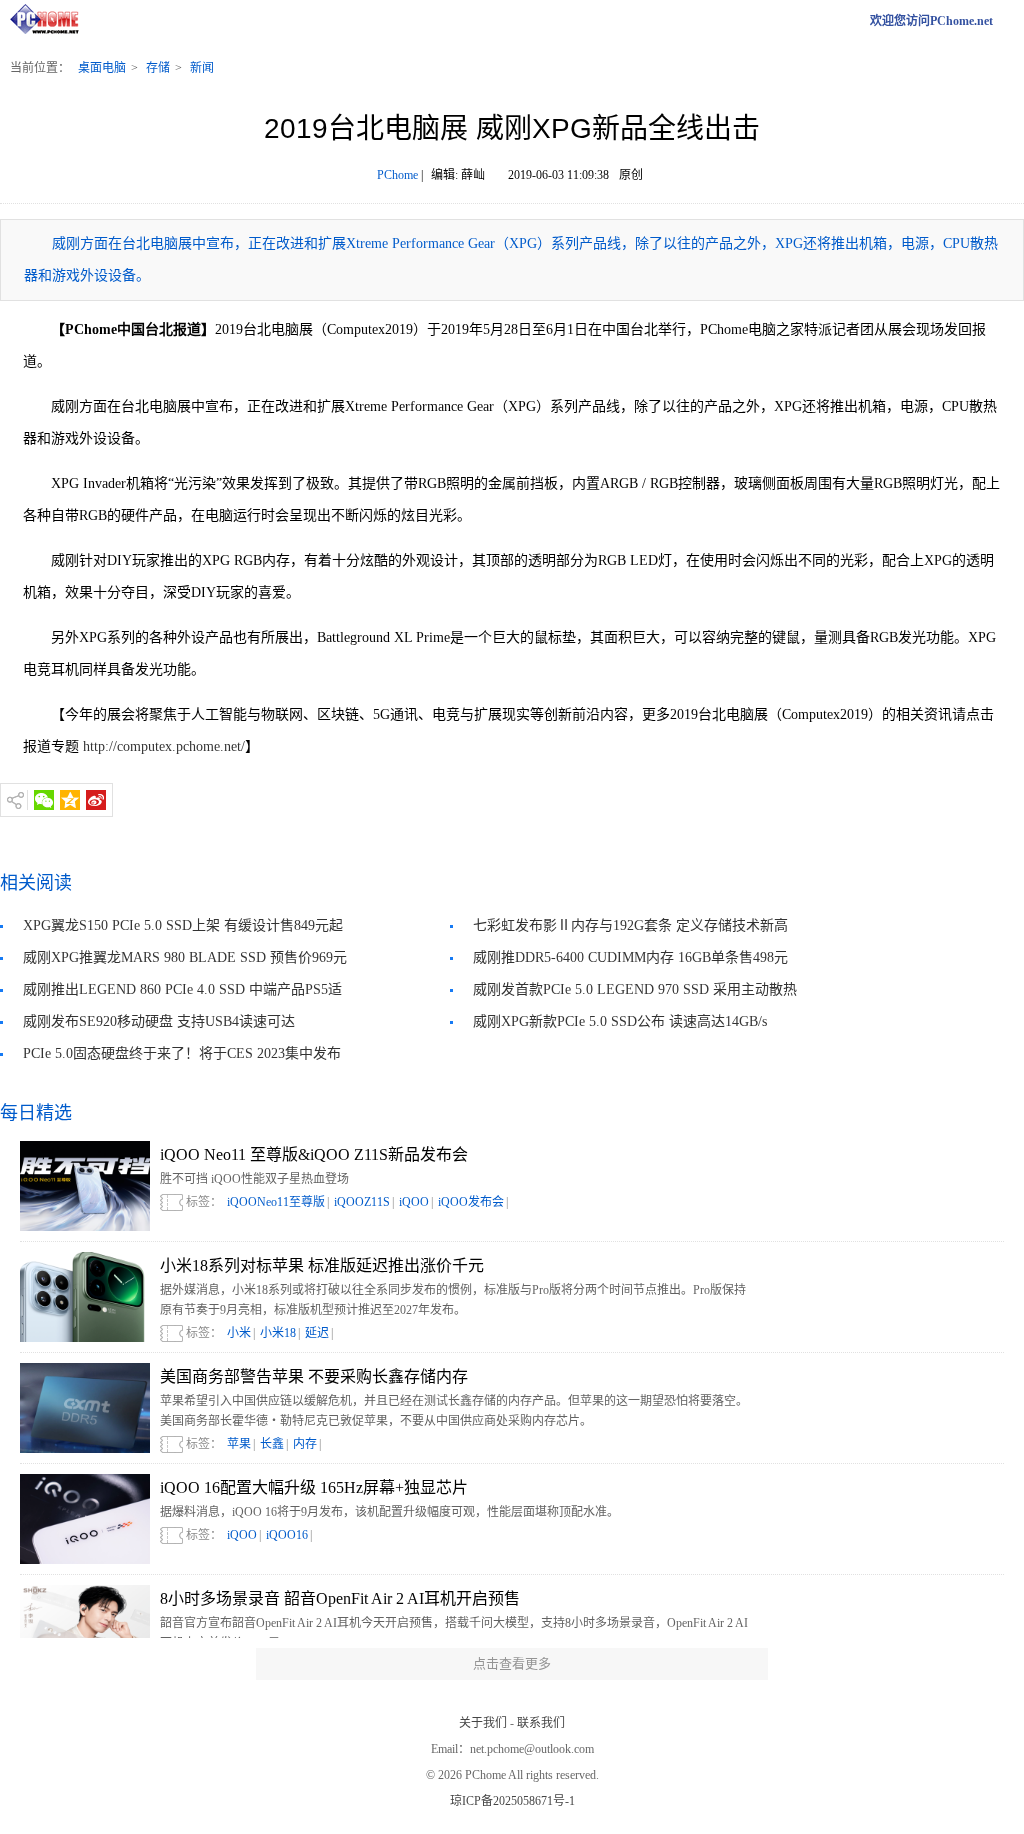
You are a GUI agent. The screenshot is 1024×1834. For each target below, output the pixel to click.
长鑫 (272, 1444)
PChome (397, 175)
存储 (158, 68)
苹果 (239, 1444)
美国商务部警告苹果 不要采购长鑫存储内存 (314, 1376)
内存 (305, 1444)
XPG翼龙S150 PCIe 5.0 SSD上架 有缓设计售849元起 (183, 925)
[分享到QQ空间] (70, 800)
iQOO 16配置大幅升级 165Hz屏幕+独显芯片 (314, 1487)
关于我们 (483, 1723)
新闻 (202, 68)
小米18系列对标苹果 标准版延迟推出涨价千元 (322, 1265)
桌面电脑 (102, 68)
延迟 (317, 1333)
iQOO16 (287, 1535)
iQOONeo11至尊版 (276, 1202)
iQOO (414, 1202)
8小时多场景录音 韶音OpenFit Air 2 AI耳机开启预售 (340, 1598)
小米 (239, 1333)
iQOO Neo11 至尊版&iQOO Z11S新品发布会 (314, 1154)
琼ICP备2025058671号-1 (512, 1801)
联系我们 (541, 1723)
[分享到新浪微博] (96, 800)
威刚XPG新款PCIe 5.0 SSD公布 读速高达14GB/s (620, 1021)
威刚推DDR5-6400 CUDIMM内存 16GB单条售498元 (630, 957)
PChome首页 (50, 21)
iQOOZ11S (362, 1202)
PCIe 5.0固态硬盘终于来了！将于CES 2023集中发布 (182, 1053)
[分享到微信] (44, 800)
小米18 (278, 1333)
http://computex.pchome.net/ (162, 746)
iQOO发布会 (471, 1202)
